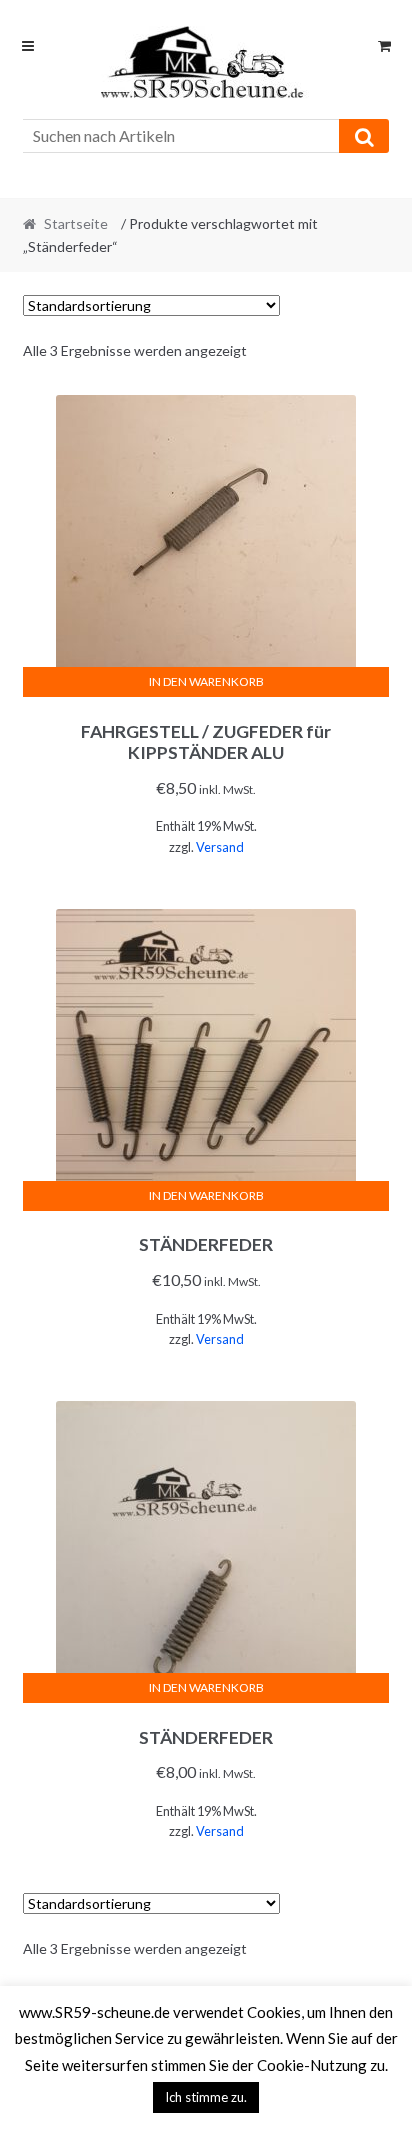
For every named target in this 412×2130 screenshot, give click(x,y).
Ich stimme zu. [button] (206, 2097)
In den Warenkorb (206, 681)
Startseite (76, 223)
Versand (220, 847)
